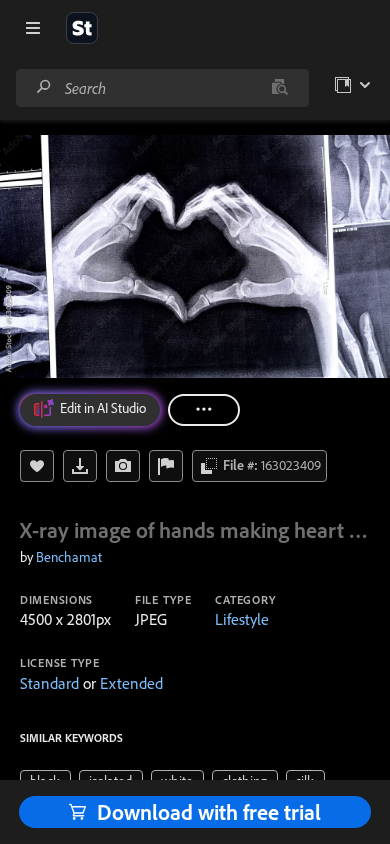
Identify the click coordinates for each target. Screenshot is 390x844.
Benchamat (69, 557)
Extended (131, 683)
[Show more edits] (204, 410)
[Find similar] (279, 88)
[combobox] (162, 88)
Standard (49, 683)
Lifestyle (242, 619)
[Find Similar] (123, 466)
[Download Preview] (80, 466)
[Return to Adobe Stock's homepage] (82, 28)
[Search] (44, 87)
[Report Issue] (166, 466)
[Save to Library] (37, 466)
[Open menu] (33, 28)
